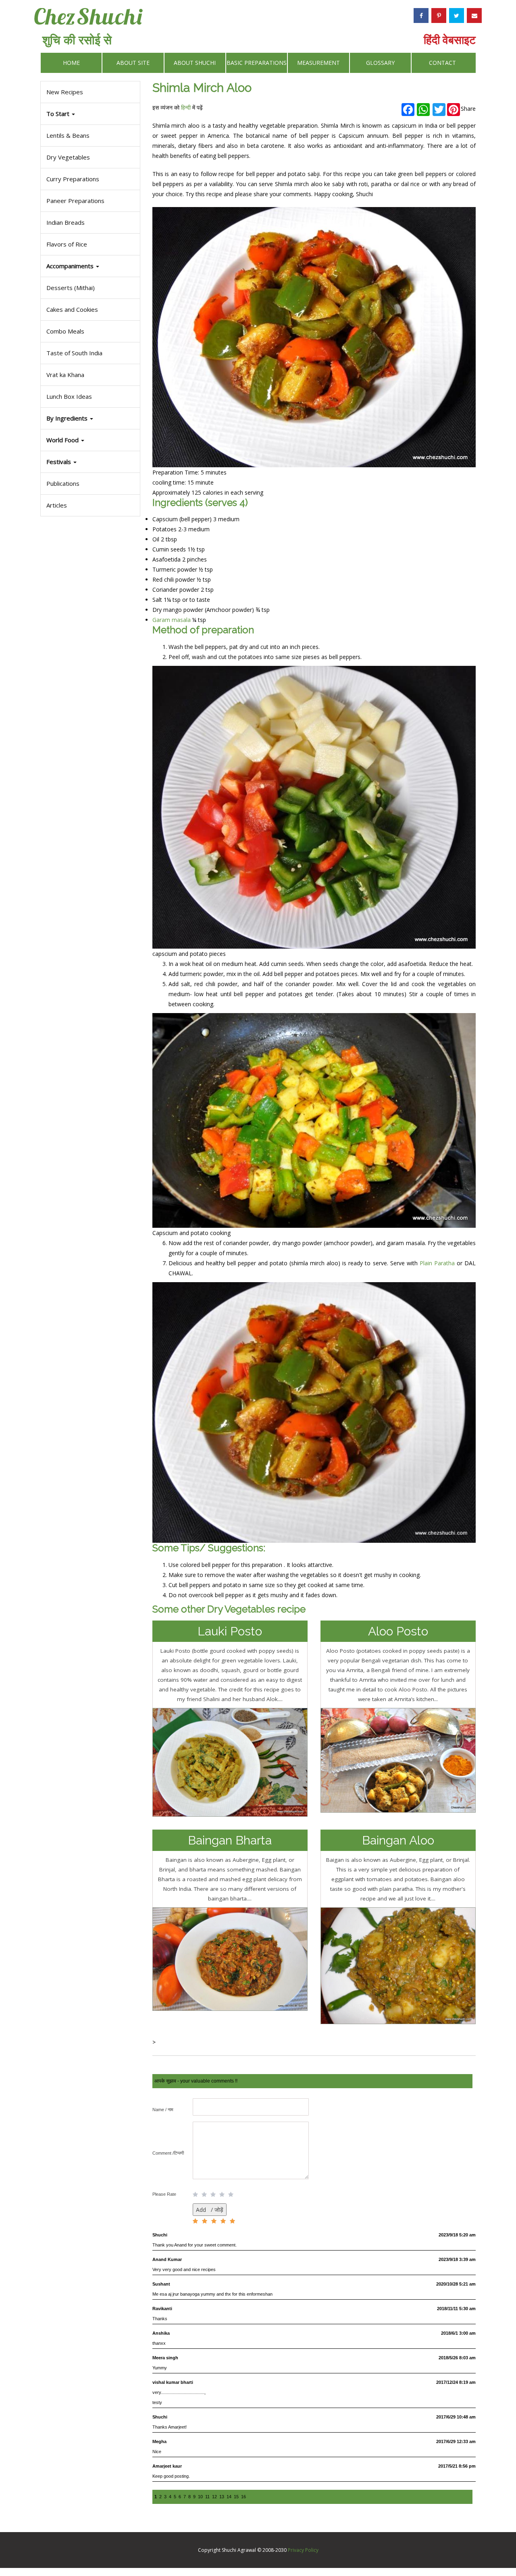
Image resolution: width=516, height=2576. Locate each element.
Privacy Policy (303, 2550)
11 (207, 2497)
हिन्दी (186, 107)
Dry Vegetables (68, 157)
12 (214, 2497)
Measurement (318, 63)
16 (243, 2497)
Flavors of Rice (67, 244)
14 (229, 2497)
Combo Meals (65, 331)
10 (200, 2497)
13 (222, 2497)
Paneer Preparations (75, 201)
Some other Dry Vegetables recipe (229, 1609)
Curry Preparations (73, 179)
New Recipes (65, 92)
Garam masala (172, 620)
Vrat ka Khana (65, 375)
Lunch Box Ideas (69, 396)
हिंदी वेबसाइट (450, 39)
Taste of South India (74, 353)
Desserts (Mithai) (71, 288)
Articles (57, 505)
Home (71, 63)
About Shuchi (195, 63)
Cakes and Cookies (72, 309)
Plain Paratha (437, 1263)
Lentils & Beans (68, 135)
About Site (133, 63)
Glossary (380, 63)
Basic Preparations (257, 63)
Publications (63, 483)
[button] (90, 462)
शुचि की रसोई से (77, 40)
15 (236, 2497)
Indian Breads (66, 222)
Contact (442, 63)
